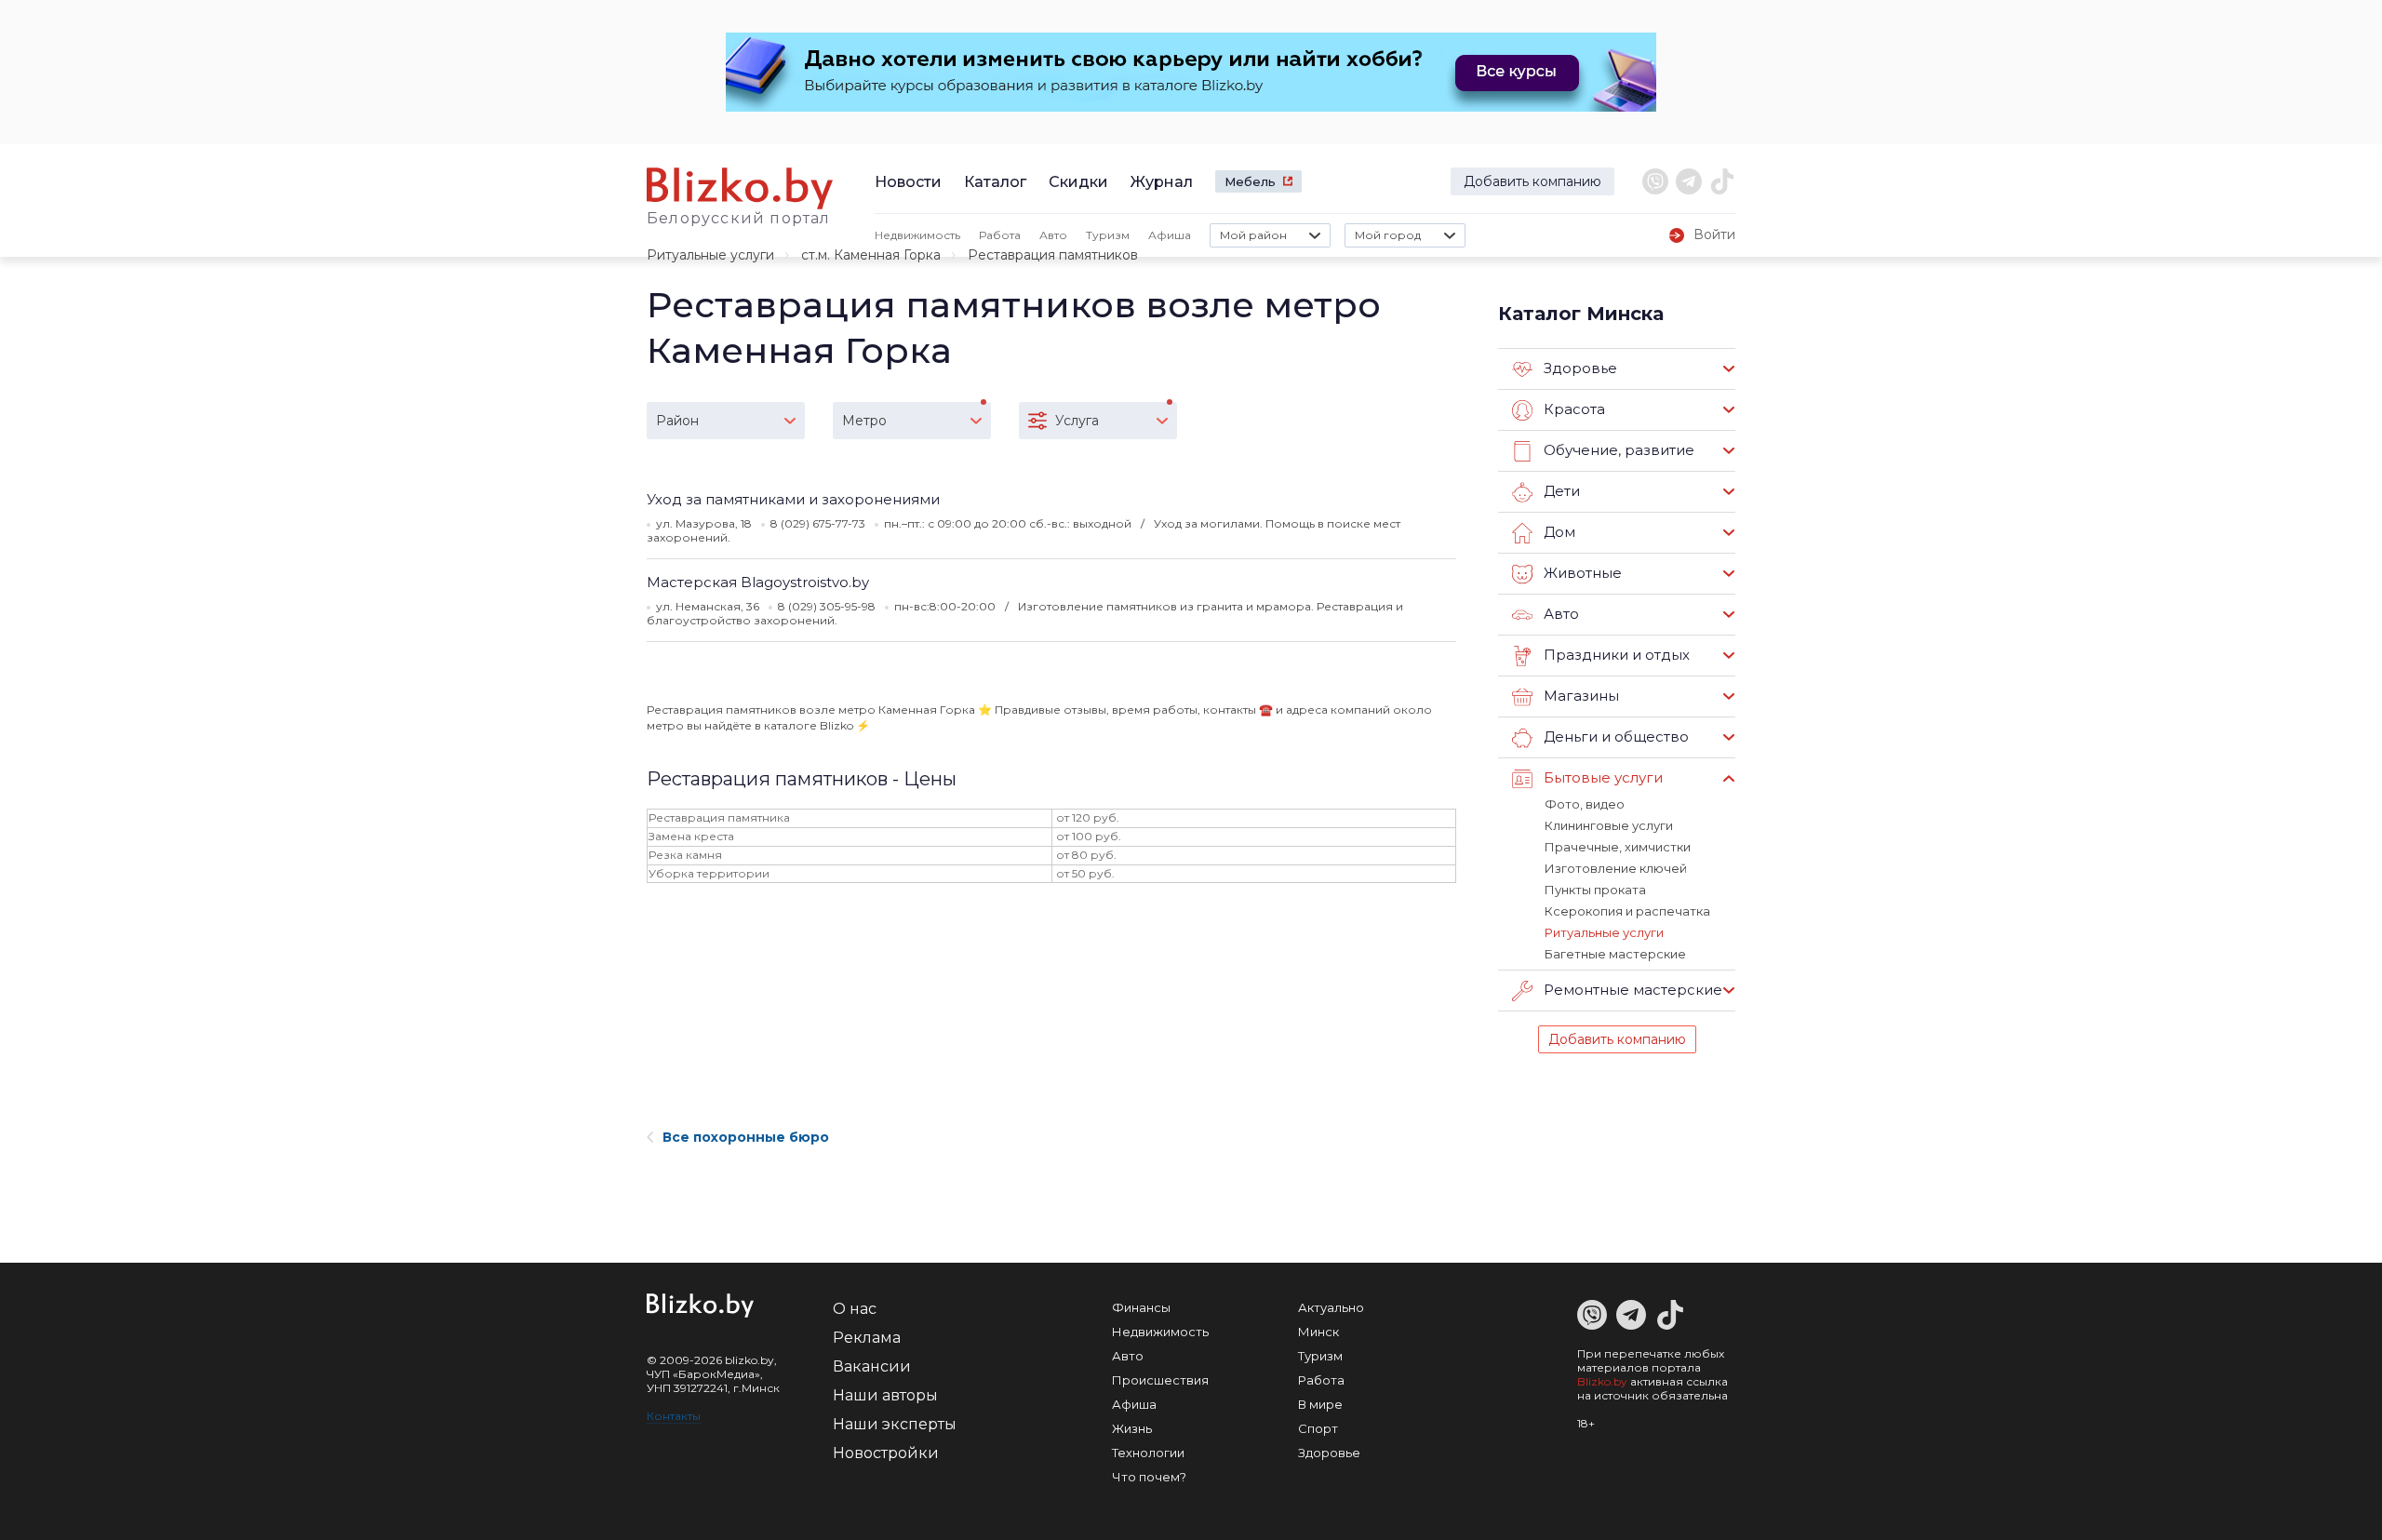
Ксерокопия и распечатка (1627, 911)
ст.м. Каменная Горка (871, 255)
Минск (1318, 1332)
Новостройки (886, 1453)
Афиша (1170, 235)
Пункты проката (1595, 890)
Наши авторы (885, 1395)
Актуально (1331, 1307)
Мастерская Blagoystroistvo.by (758, 582)
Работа (1000, 235)
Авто (1053, 235)
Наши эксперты (895, 1424)
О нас (855, 1309)
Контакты (674, 1416)
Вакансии (872, 1366)
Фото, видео (1585, 804)
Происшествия (1160, 1380)
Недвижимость (917, 235)
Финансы (1141, 1307)
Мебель (1250, 181)
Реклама (867, 1338)
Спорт (1318, 1428)
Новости (908, 182)
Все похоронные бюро (746, 1137)
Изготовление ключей (1616, 868)
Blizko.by (1602, 1381)
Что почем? (1149, 1477)
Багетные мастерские (1615, 954)
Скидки (1078, 182)
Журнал (1162, 182)
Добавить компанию (1532, 181)
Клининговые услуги (1609, 825)
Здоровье (1329, 1453)
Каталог (995, 182)
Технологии (1148, 1453)
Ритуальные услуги (710, 255)
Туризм (1108, 235)
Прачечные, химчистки (1618, 847)
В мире (1320, 1404)
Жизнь (1132, 1428)
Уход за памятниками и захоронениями (793, 499)
